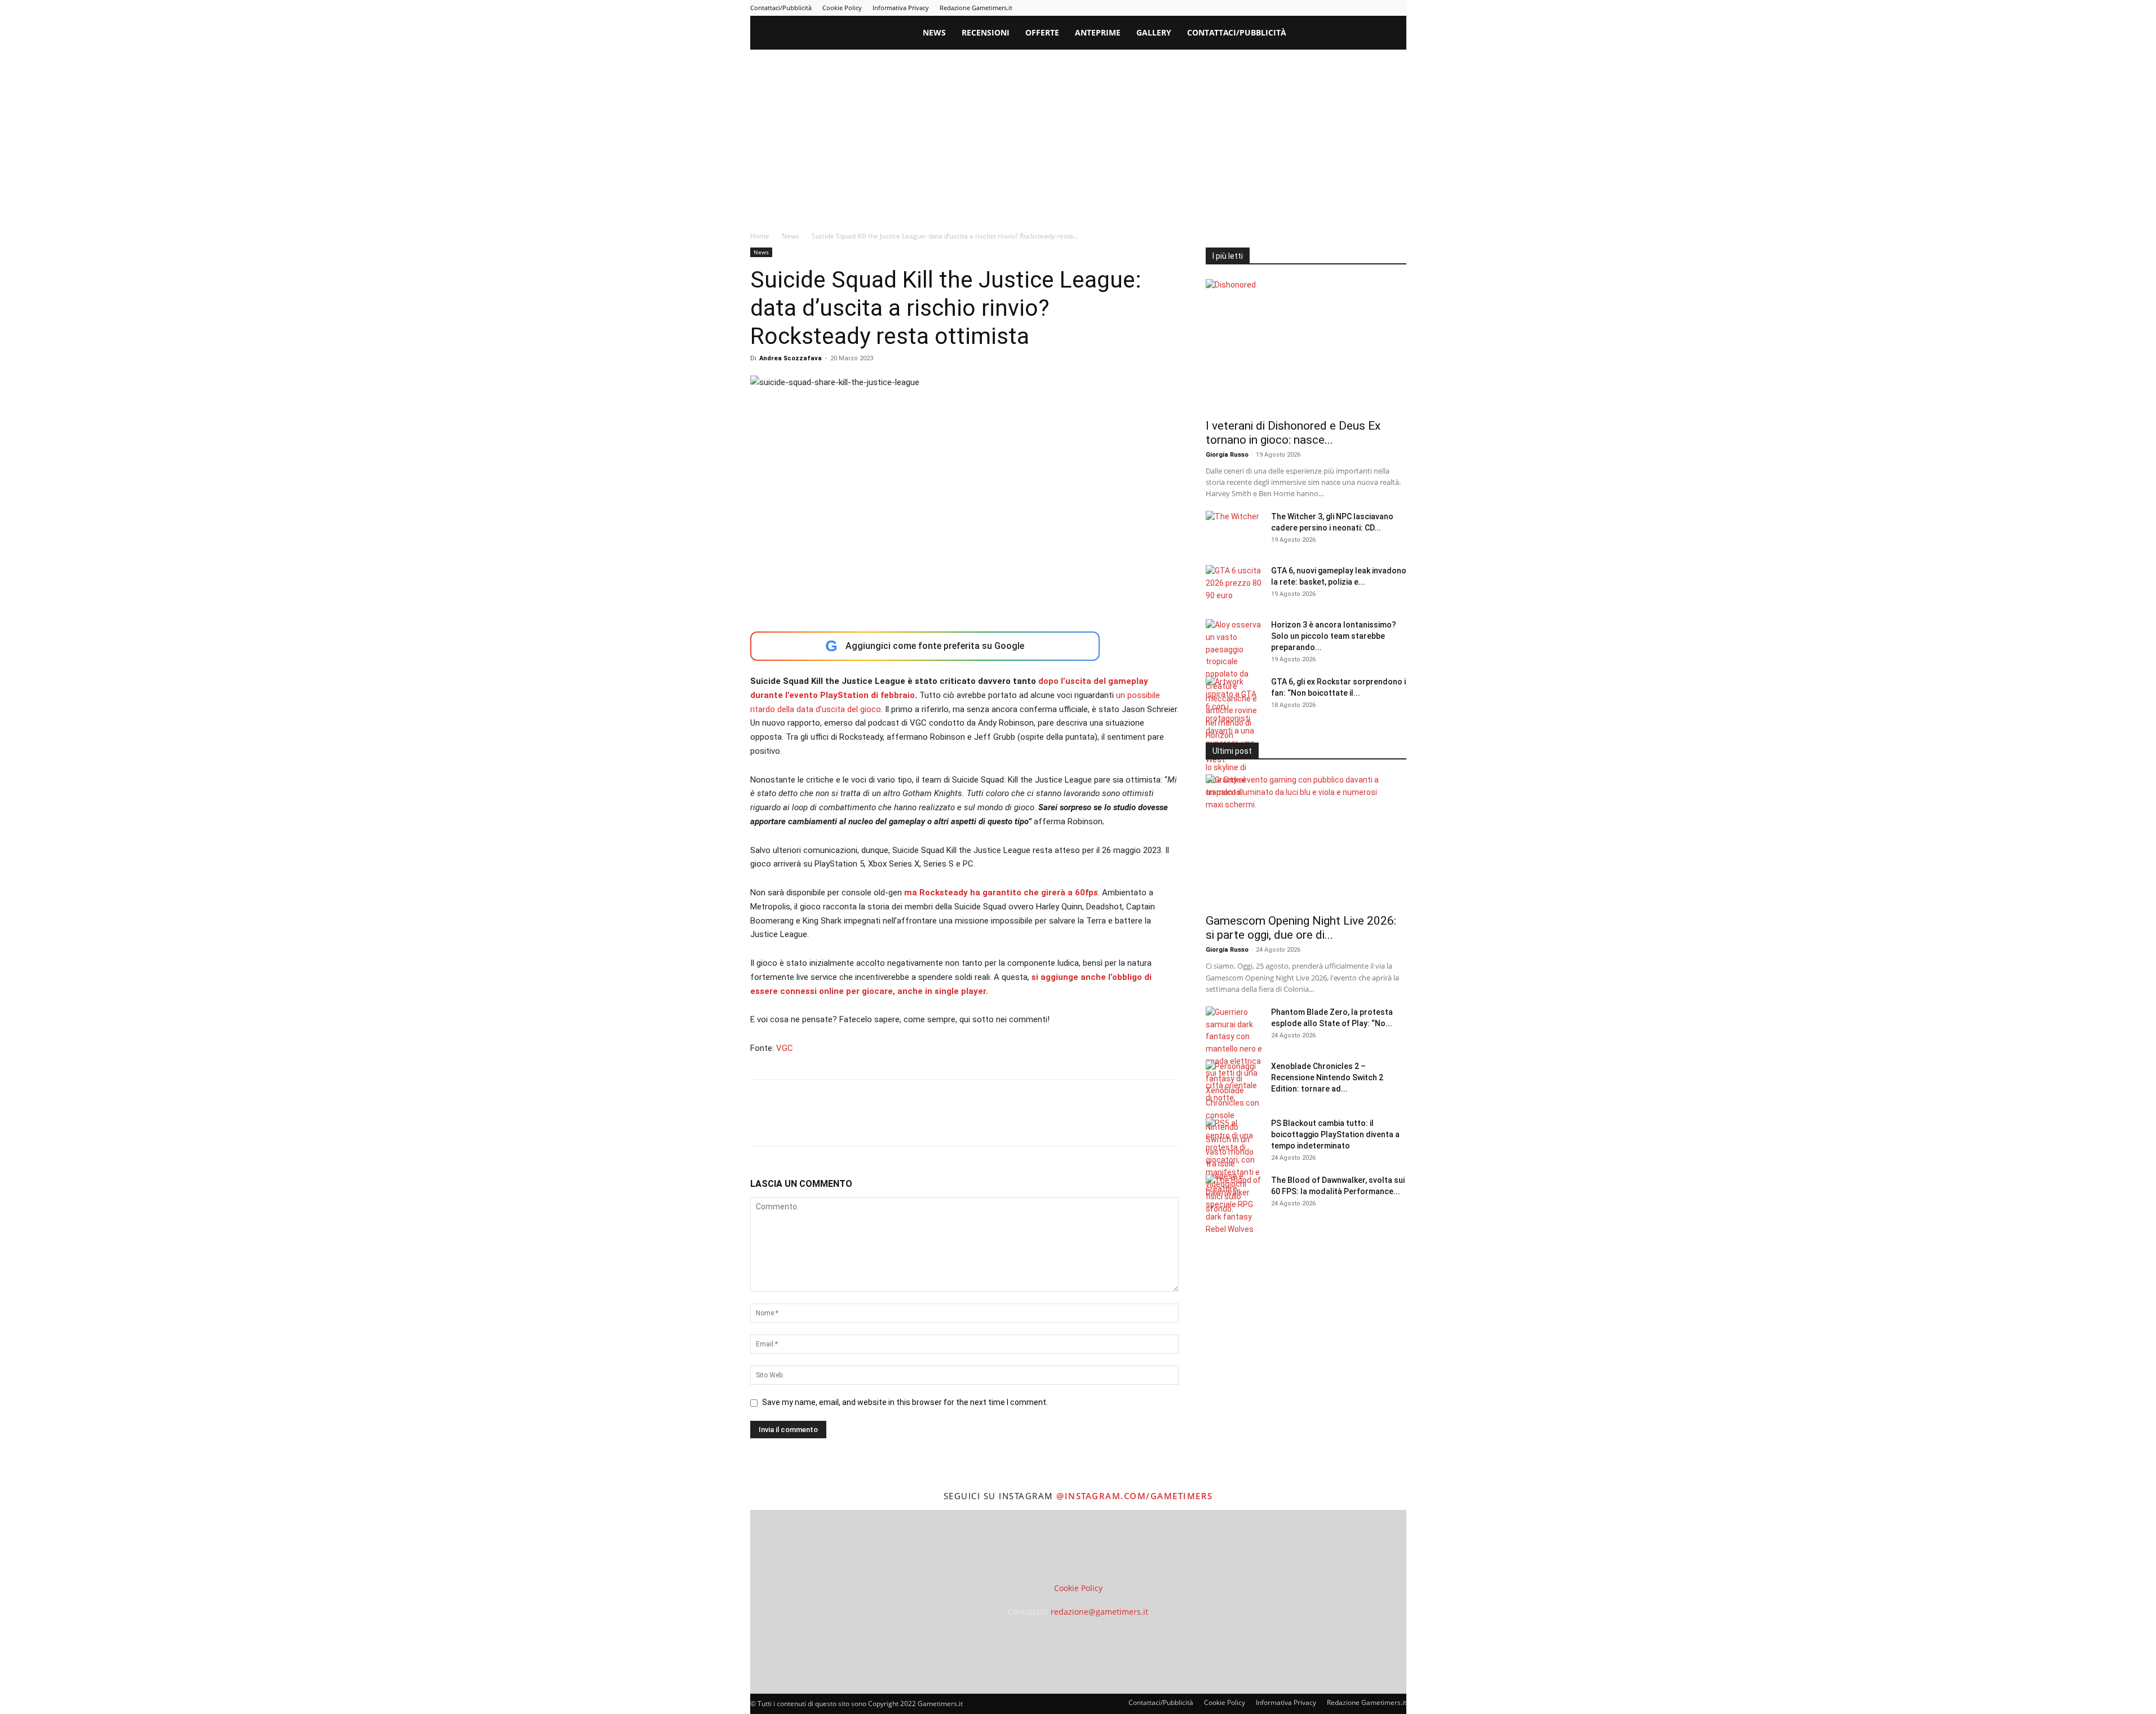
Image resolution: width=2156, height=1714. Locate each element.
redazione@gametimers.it (1099, 1612)
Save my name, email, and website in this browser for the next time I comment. (905, 1402)
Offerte (1042, 32)
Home (760, 236)
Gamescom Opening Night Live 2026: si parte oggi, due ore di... (1301, 928)
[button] (1393, 34)
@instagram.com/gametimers (1135, 1496)
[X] (1379, 8)
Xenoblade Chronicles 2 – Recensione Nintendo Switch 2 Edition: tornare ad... (1327, 1077)
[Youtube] (1398, 8)
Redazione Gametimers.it (976, 8)
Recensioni (986, 32)
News (934, 32)
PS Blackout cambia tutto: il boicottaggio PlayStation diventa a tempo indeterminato (1335, 1134)
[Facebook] (1268, 8)
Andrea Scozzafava (791, 358)
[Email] (891, 1123)
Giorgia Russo (1227, 455)
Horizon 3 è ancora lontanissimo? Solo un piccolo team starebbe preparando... (1334, 636)
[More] (944, 1123)
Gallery (1154, 32)
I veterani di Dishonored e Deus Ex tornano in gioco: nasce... (1293, 433)
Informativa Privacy (901, 8)
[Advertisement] (1078, 134)
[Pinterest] (1323, 8)
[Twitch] (1361, 8)
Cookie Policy (842, 8)
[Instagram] (1286, 8)
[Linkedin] (1305, 8)
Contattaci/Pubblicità (781, 8)
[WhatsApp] (839, 1123)
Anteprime (1098, 32)
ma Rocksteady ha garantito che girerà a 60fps (1001, 893)
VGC (785, 1048)
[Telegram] (1342, 8)
